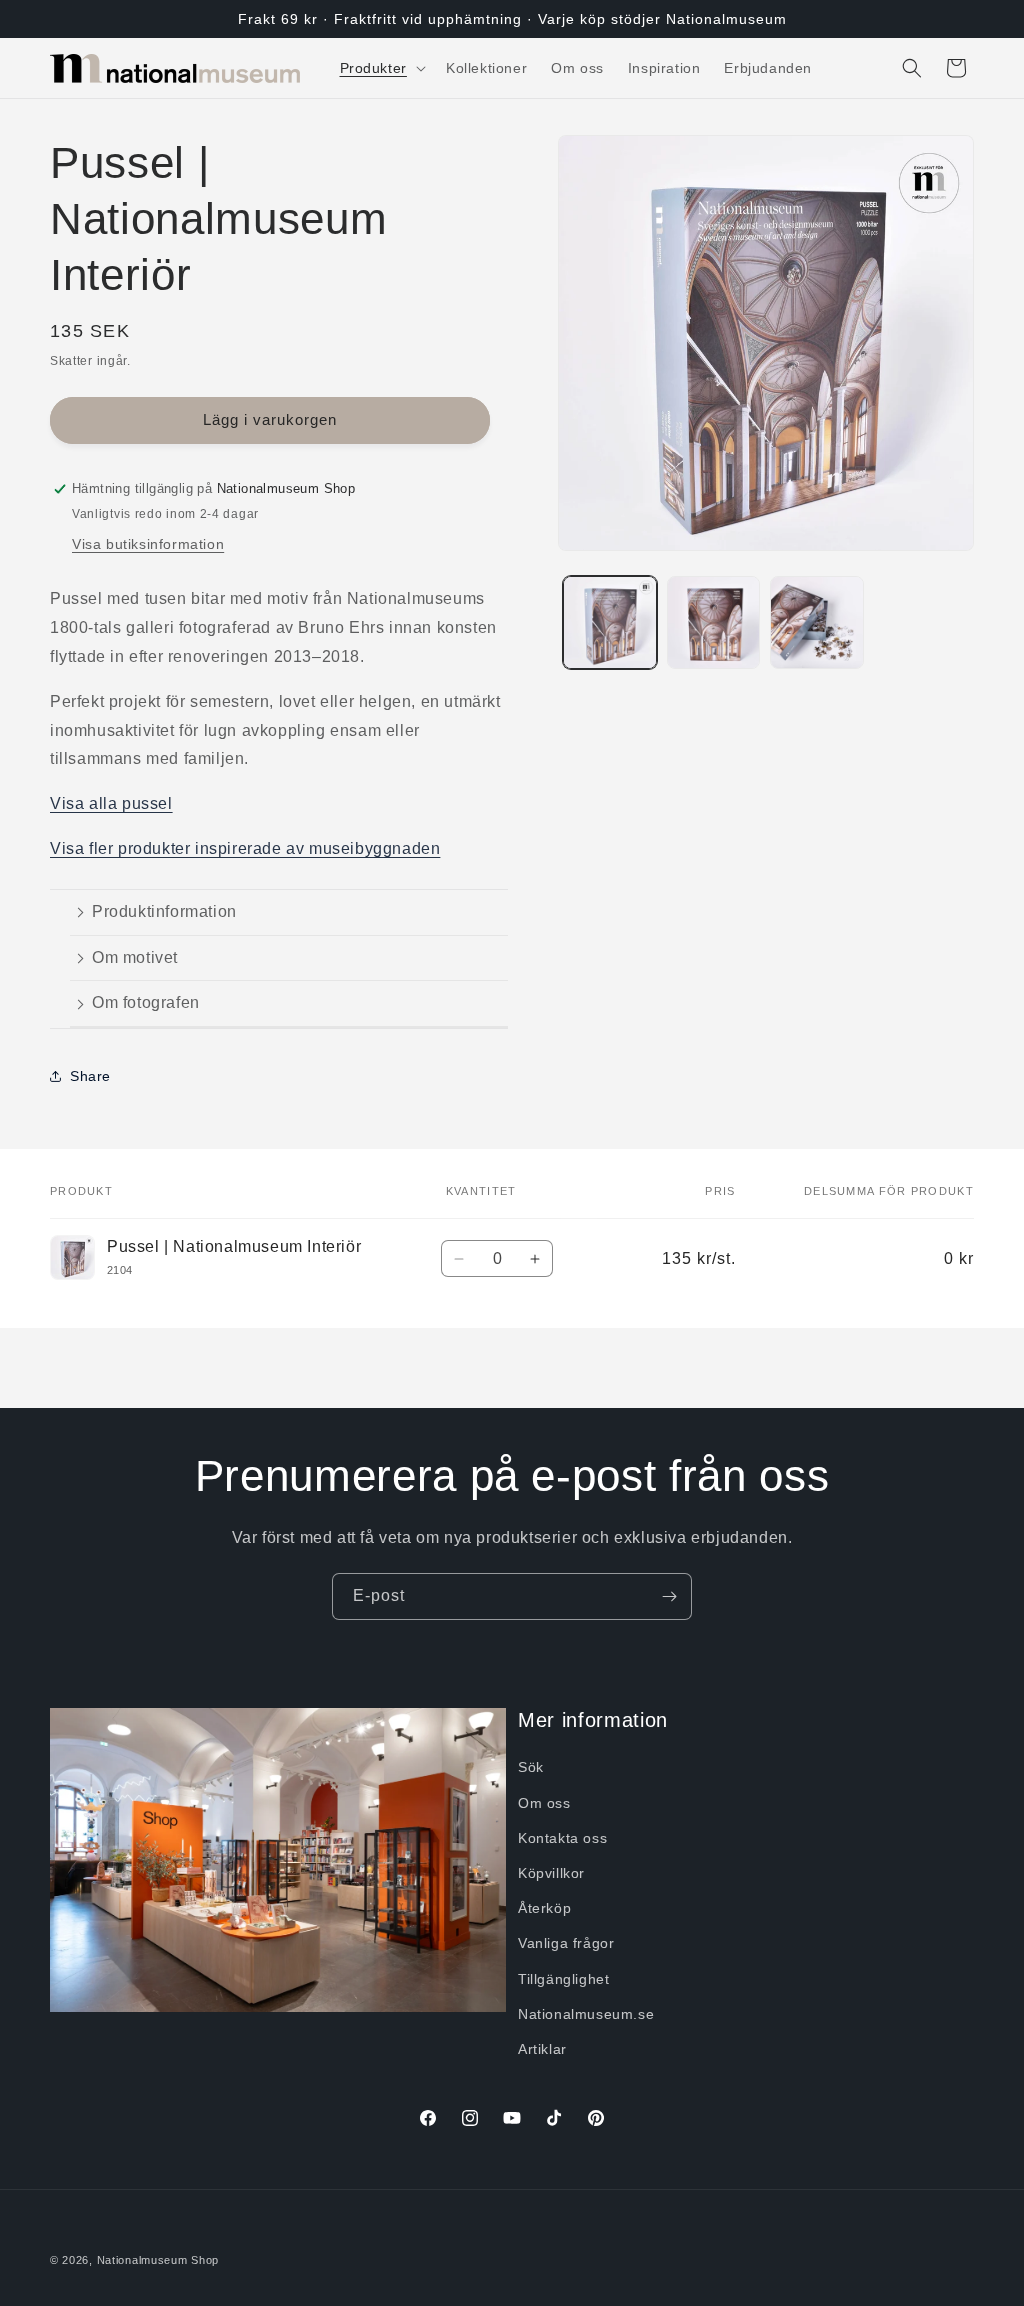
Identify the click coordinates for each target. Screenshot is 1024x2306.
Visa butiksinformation (148, 544)
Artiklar (542, 2049)
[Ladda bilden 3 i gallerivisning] (816, 622)
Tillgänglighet (563, 1979)
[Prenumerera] (669, 1596)
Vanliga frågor (566, 1943)
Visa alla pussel (111, 803)
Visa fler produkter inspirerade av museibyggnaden (245, 848)
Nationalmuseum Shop (158, 2260)
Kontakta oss (562, 1838)
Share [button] (90, 1076)
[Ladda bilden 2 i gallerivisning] (713, 622)
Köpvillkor (551, 1873)
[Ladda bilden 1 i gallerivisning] (609, 622)
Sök (531, 1767)
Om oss (544, 1803)
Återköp (544, 1908)
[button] (381, 68)
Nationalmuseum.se (586, 2014)
